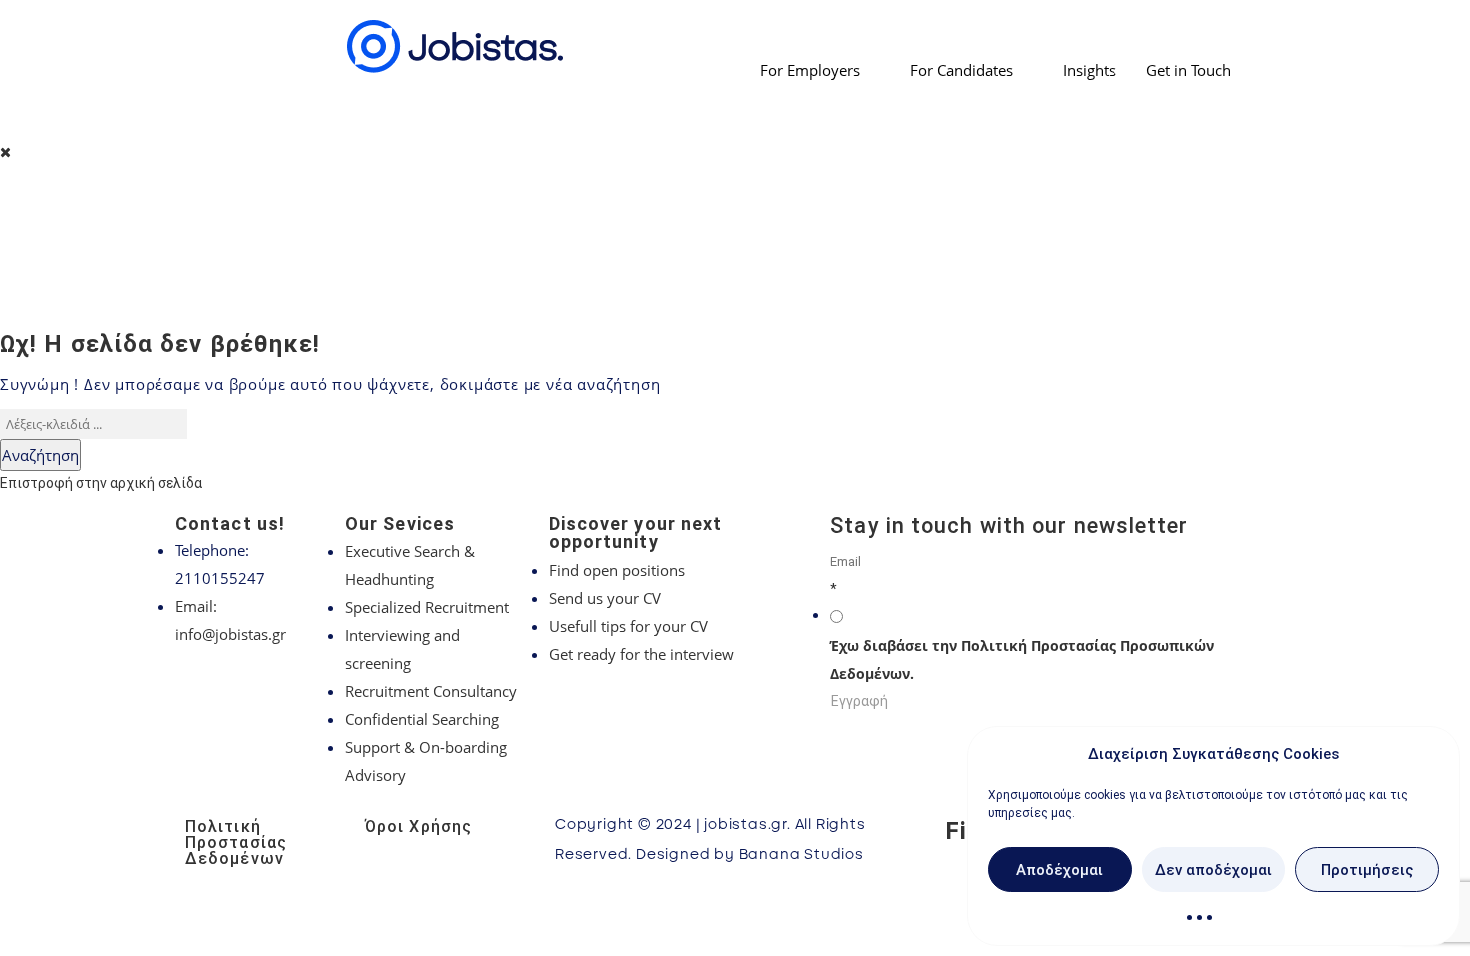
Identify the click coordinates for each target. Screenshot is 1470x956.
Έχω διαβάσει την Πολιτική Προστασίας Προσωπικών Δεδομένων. (1022, 659)
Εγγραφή (859, 701)
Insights (1089, 70)
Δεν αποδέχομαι (1213, 870)
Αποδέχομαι (1059, 870)
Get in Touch (1188, 70)
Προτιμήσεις (1367, 870)
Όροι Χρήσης (418, 826)
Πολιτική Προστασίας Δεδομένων (236, 842)
